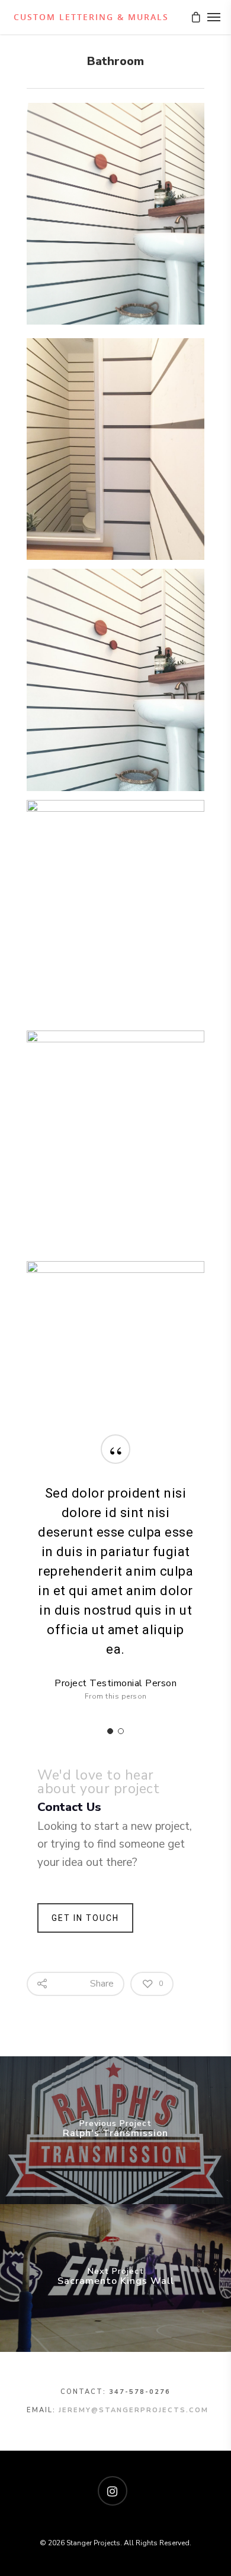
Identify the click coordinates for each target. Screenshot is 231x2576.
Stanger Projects (90, 17)
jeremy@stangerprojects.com (134, 2410)
